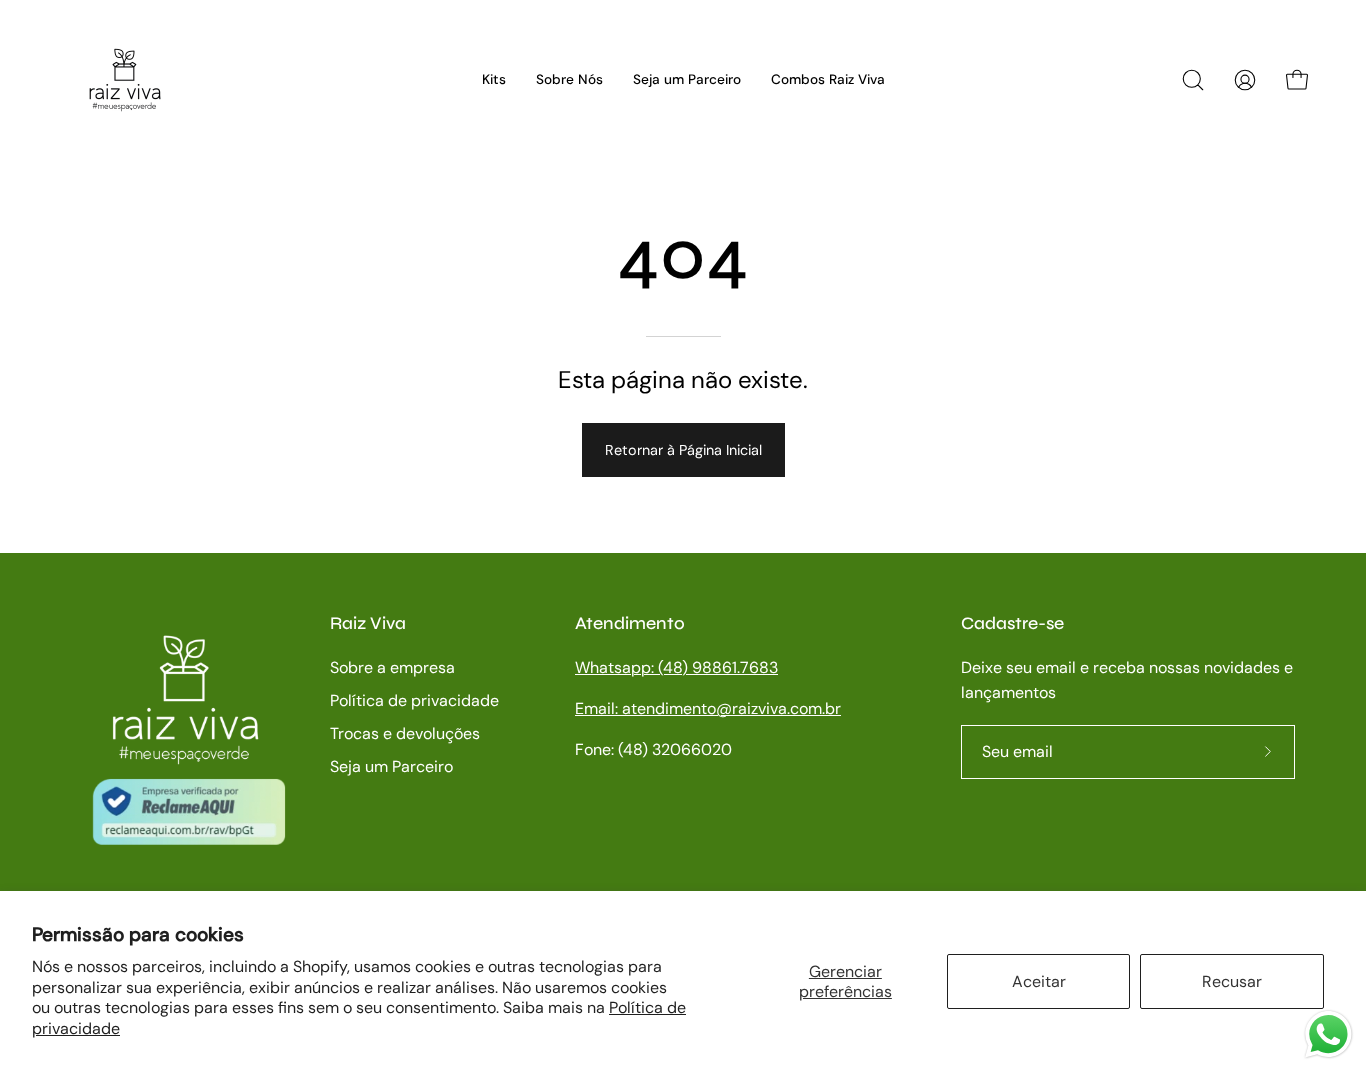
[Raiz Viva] (125, 80)
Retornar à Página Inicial (683, 450)
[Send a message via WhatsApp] (1328, 1034)
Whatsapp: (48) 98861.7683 (676, 667)
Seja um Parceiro (391, 766)
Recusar (1232, 981)
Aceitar (1039, 981)
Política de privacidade (414, 700)
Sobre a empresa (392, 667)
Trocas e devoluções (405, 733)
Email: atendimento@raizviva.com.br (708, 708)
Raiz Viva (368, 623)
